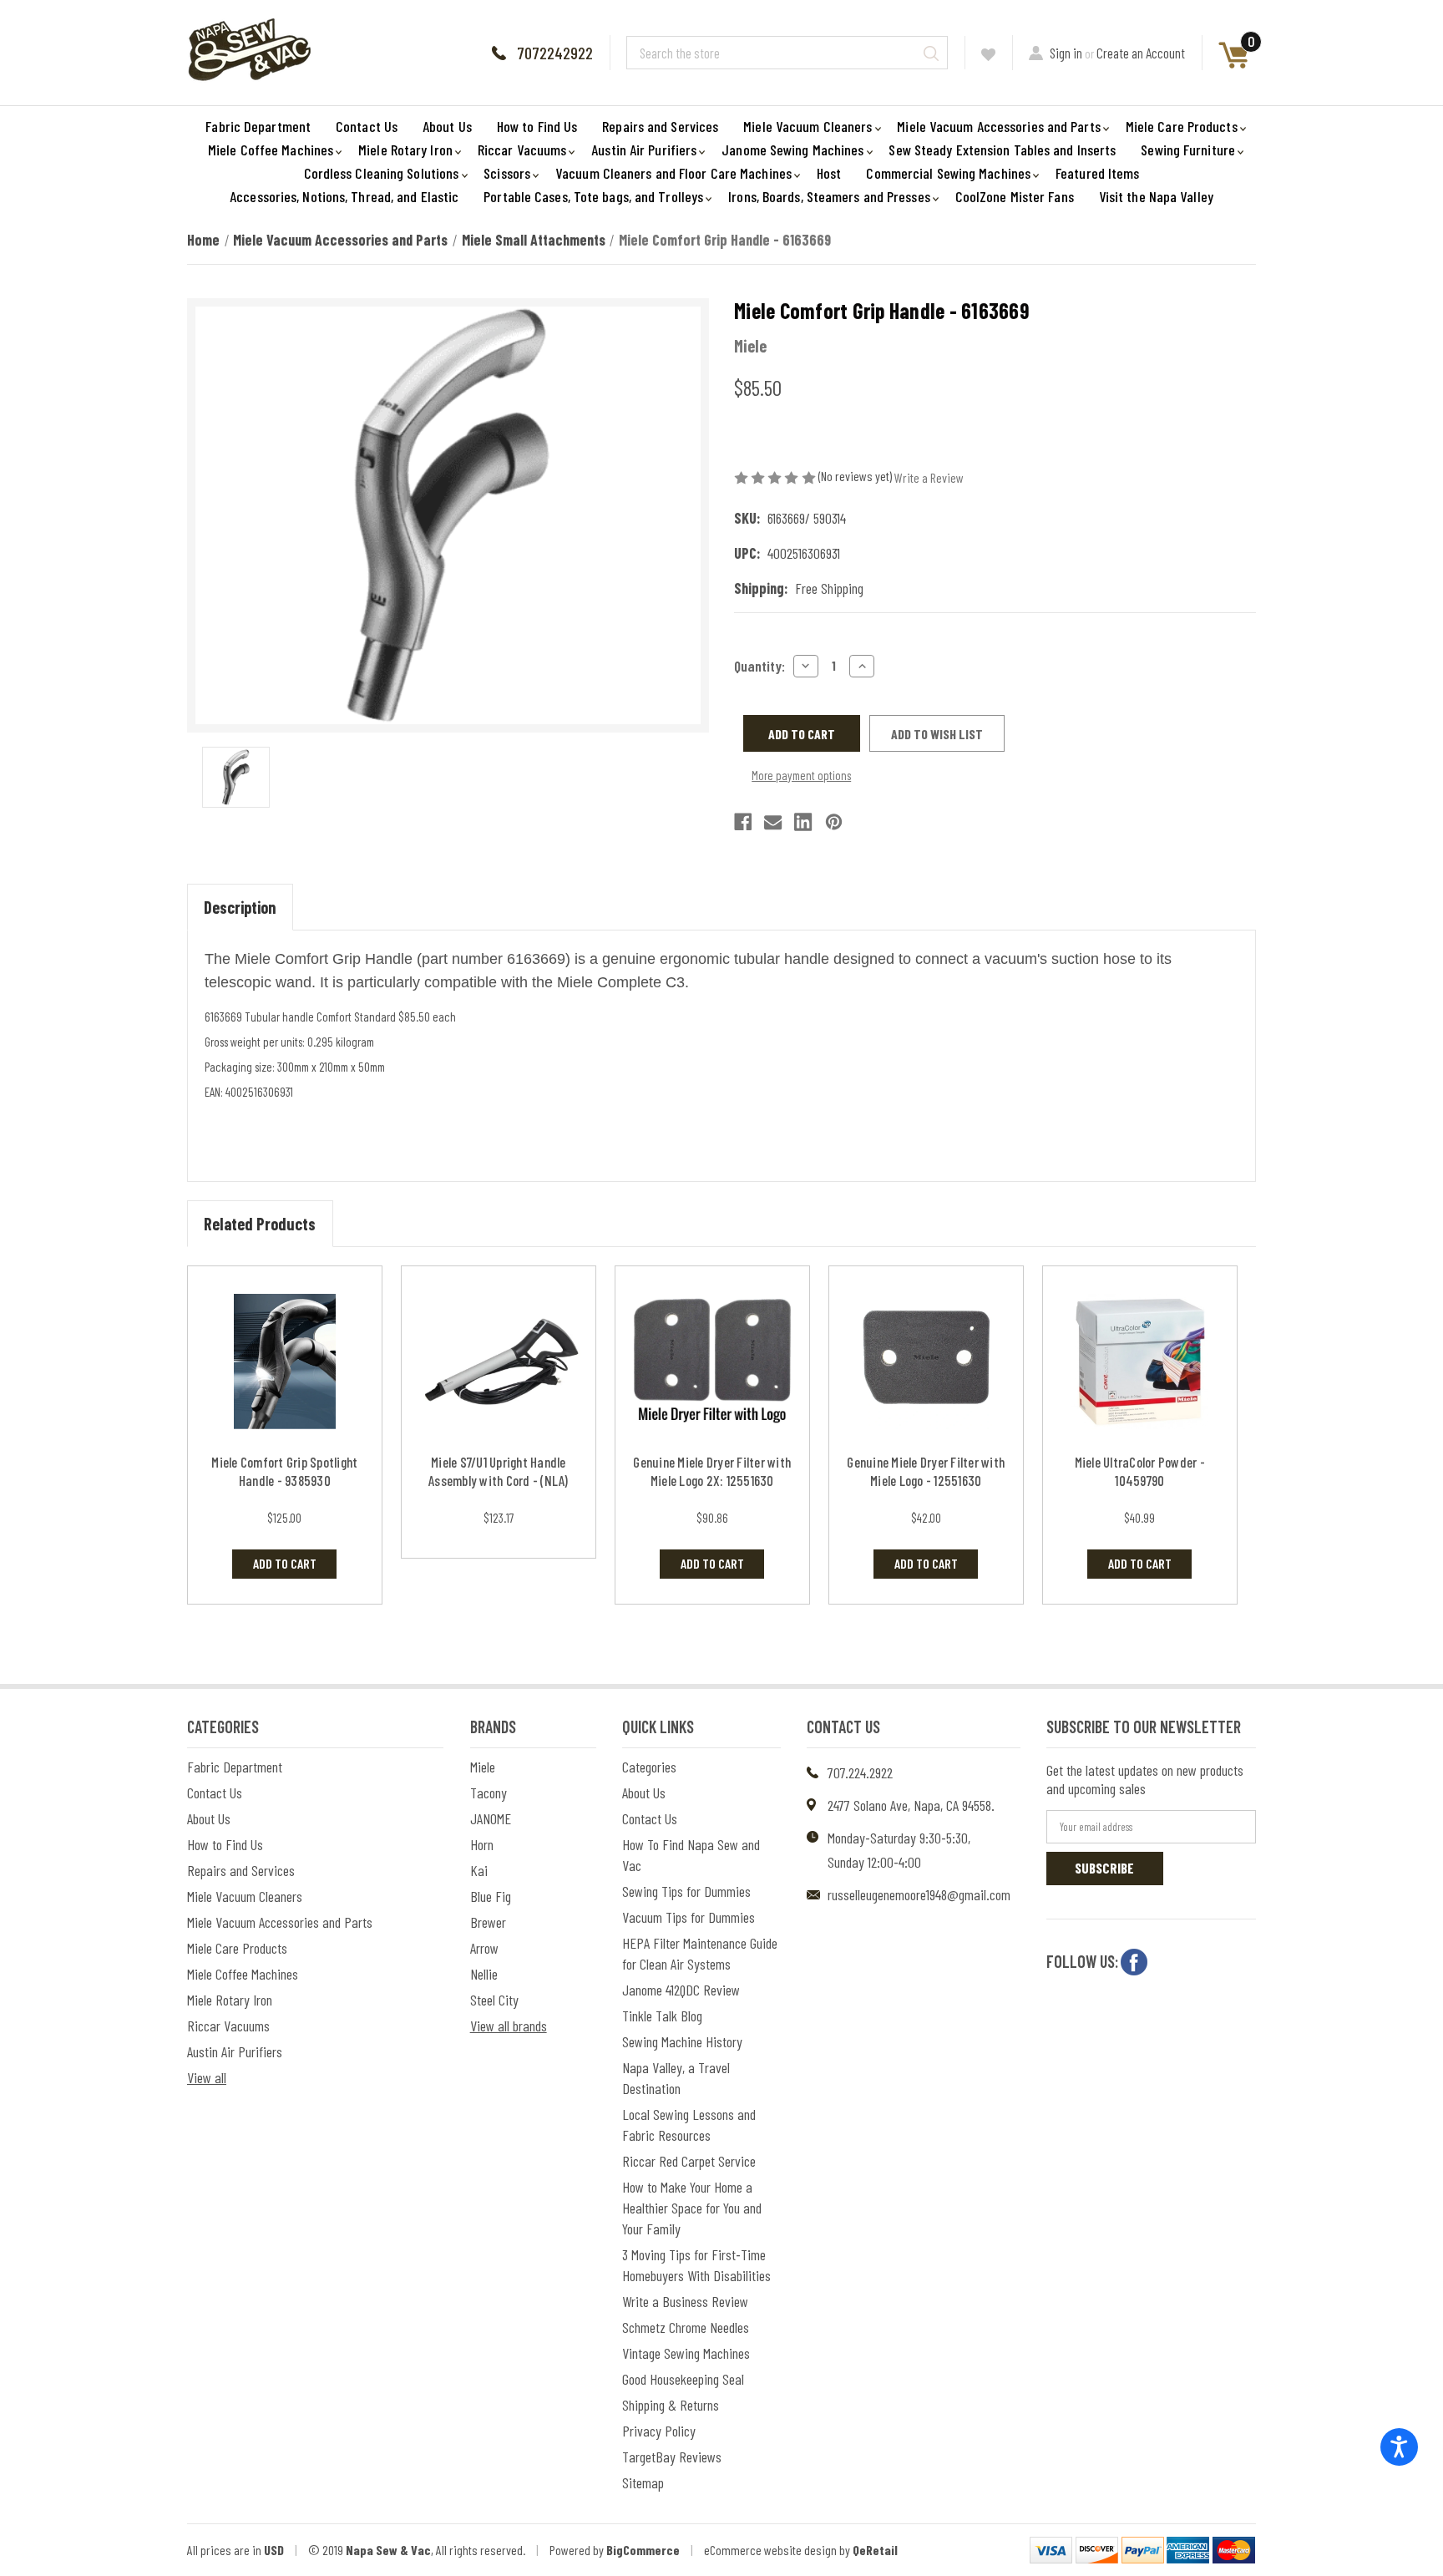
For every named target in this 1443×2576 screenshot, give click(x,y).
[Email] (773, 822)
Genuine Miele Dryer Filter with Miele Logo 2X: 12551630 (712, 1471)
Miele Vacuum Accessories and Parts (998, 126)
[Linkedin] (803, 822)
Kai (479, 1870)
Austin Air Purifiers (644, 150)
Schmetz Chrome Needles (686, 2327)
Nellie (484, 1974)
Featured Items (1097, 173)
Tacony (489, 1793)
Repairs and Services (660, 126)
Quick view (284, 1362)
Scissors (507, 173)
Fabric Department (258, 126)
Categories (649, 1767)
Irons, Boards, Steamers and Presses (829, 196)
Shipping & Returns (671, 2405)
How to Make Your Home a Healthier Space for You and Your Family (692, 2208)
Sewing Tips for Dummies (686, 1891)
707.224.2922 (860, 1772)
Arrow (484, 1948)
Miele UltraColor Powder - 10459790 (1140, 1471)
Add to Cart (285, 1563)
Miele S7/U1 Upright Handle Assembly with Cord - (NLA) (499, 1471)
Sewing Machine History (682, 2041)
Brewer (488, 1922)
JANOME (491, 1818)
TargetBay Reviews (672, 2457)
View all (207, 2077)
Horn (482, 1844)
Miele (483, 1767)
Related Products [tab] (260, 1224)
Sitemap (643, 2482)
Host (829, 173)
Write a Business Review (685, 2301)
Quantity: (759, 666)
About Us (447, 126)
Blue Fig (491, 1896)
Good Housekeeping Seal (683, 2379)
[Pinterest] (834, 822)
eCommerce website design (770, 2550)
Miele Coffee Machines (271, 150)
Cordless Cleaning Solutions (382, 173)
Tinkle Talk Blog (662, 2016)
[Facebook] (743, 822)
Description (240, 907)
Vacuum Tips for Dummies (689, 1917)
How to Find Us (537, 126)
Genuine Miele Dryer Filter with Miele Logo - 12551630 (926, 1471)
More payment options (801, 775)
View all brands (509, 2026)
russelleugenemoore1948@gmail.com (919, 1894)
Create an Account (1141, 53)
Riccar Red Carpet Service (689, 2161)
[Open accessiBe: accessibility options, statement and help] (1399, 2447)
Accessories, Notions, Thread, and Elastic (344, 196)
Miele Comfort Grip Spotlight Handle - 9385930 (284, 1471)
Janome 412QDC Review (681, 1990)
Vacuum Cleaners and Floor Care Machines (673, 173)
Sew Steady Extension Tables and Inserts (1002, 150)
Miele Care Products (1182, 126)
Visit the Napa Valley (1156, 196)
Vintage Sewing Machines (686, 2353)
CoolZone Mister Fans (1015, 196)
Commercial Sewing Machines (948, 173)
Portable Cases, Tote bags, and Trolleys (593, 196)
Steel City (494, 2000)
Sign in (1066, 53)
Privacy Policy (659, 2431)
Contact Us (367, 126)
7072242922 (555, 53)
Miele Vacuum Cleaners (808, 126)
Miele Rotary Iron (405, 150)
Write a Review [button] (929, 477)
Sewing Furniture (1188, 150)
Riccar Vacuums (522, 150)
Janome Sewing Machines (792, 150)
